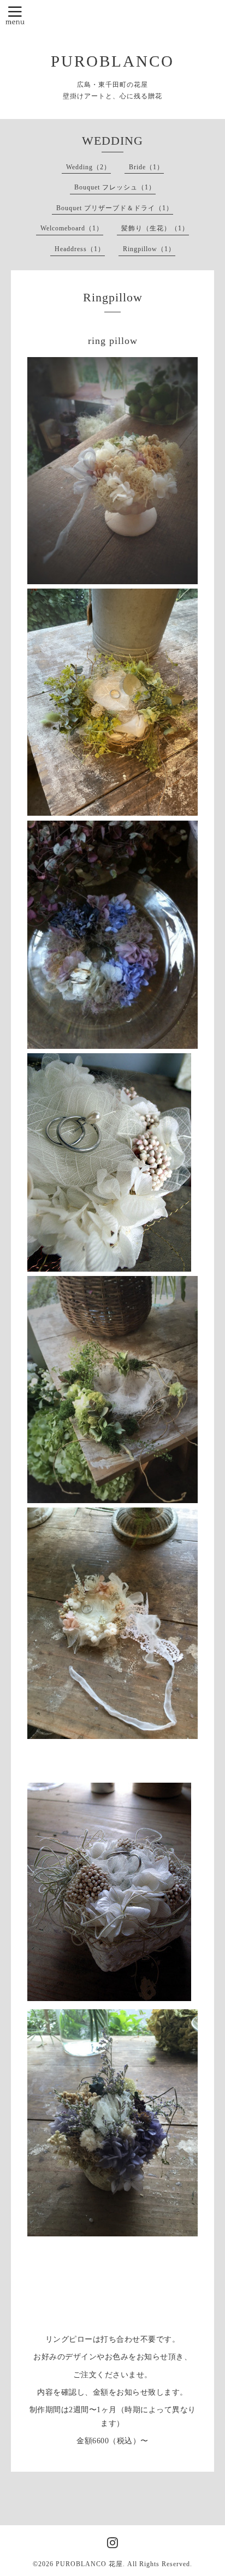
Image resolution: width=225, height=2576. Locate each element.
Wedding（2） (88, 167)
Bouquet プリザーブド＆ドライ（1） (115, 208)
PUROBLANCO (112, 61)
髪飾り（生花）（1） (155, 228)
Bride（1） (146, 167)
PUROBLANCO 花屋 (89, 2564)
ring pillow (113, 341)
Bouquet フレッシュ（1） (115, 187)
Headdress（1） (80, 249)
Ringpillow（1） (149, 249)
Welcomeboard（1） (72, 228)
